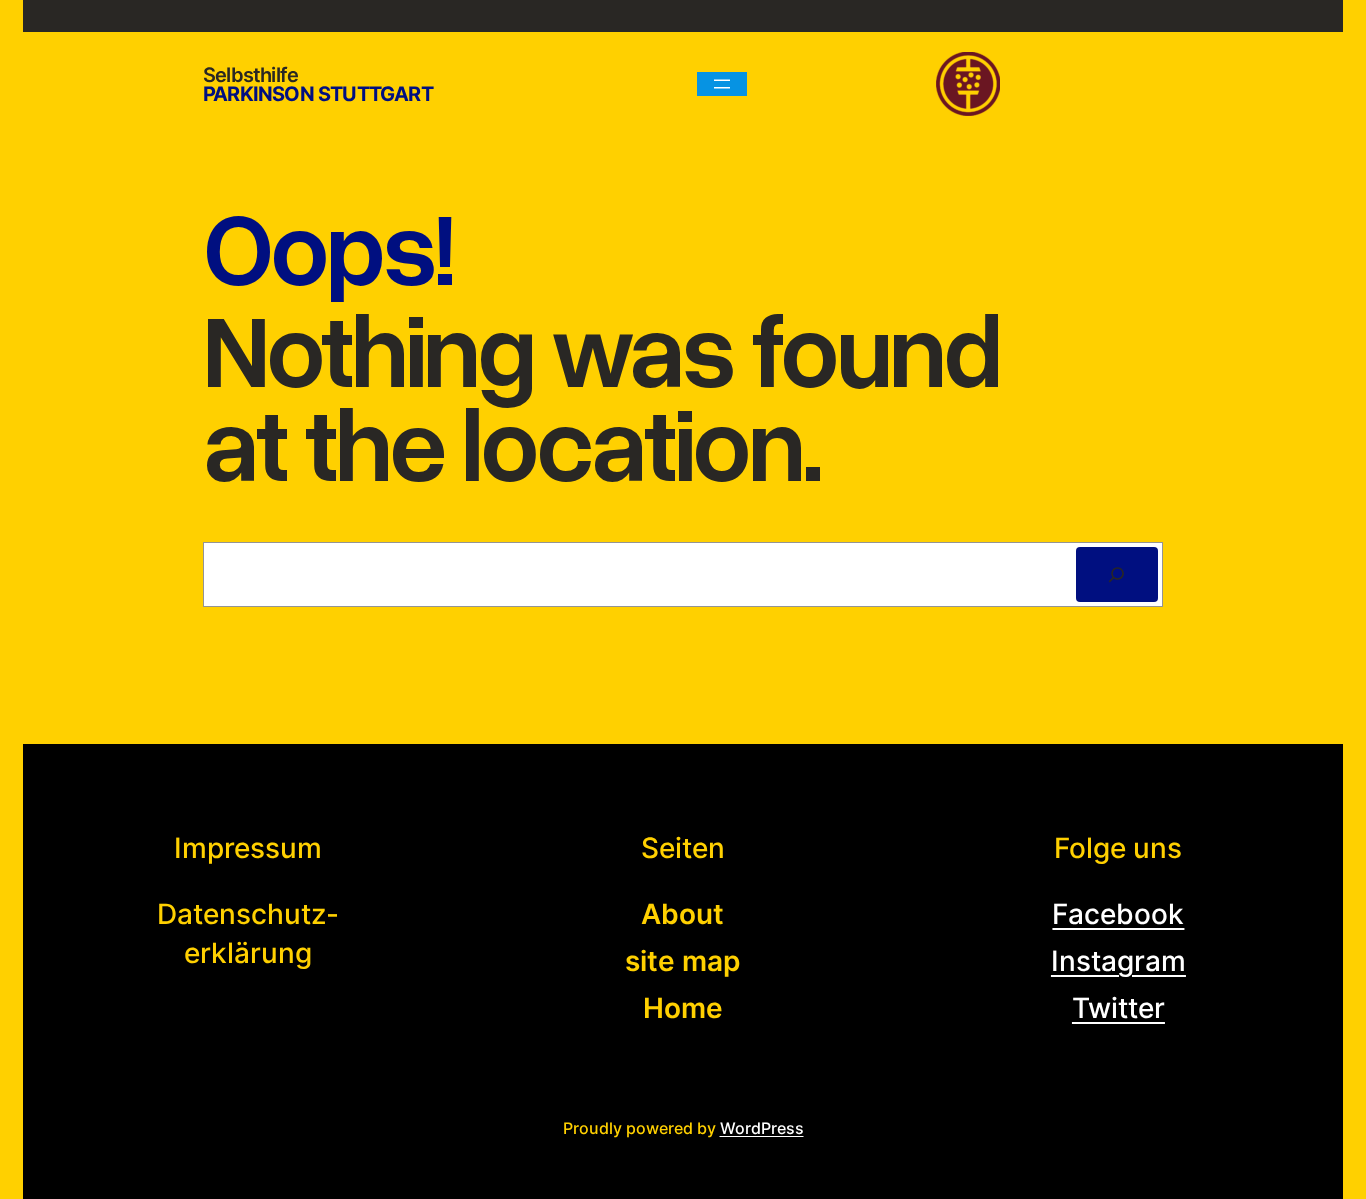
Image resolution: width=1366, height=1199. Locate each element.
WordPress (762, 1128)
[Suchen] (1117, 575)
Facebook (1118, 914)
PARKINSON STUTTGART (318, 94)
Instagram (1118, 961)
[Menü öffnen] (722, 84)
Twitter (1118, 1008)
